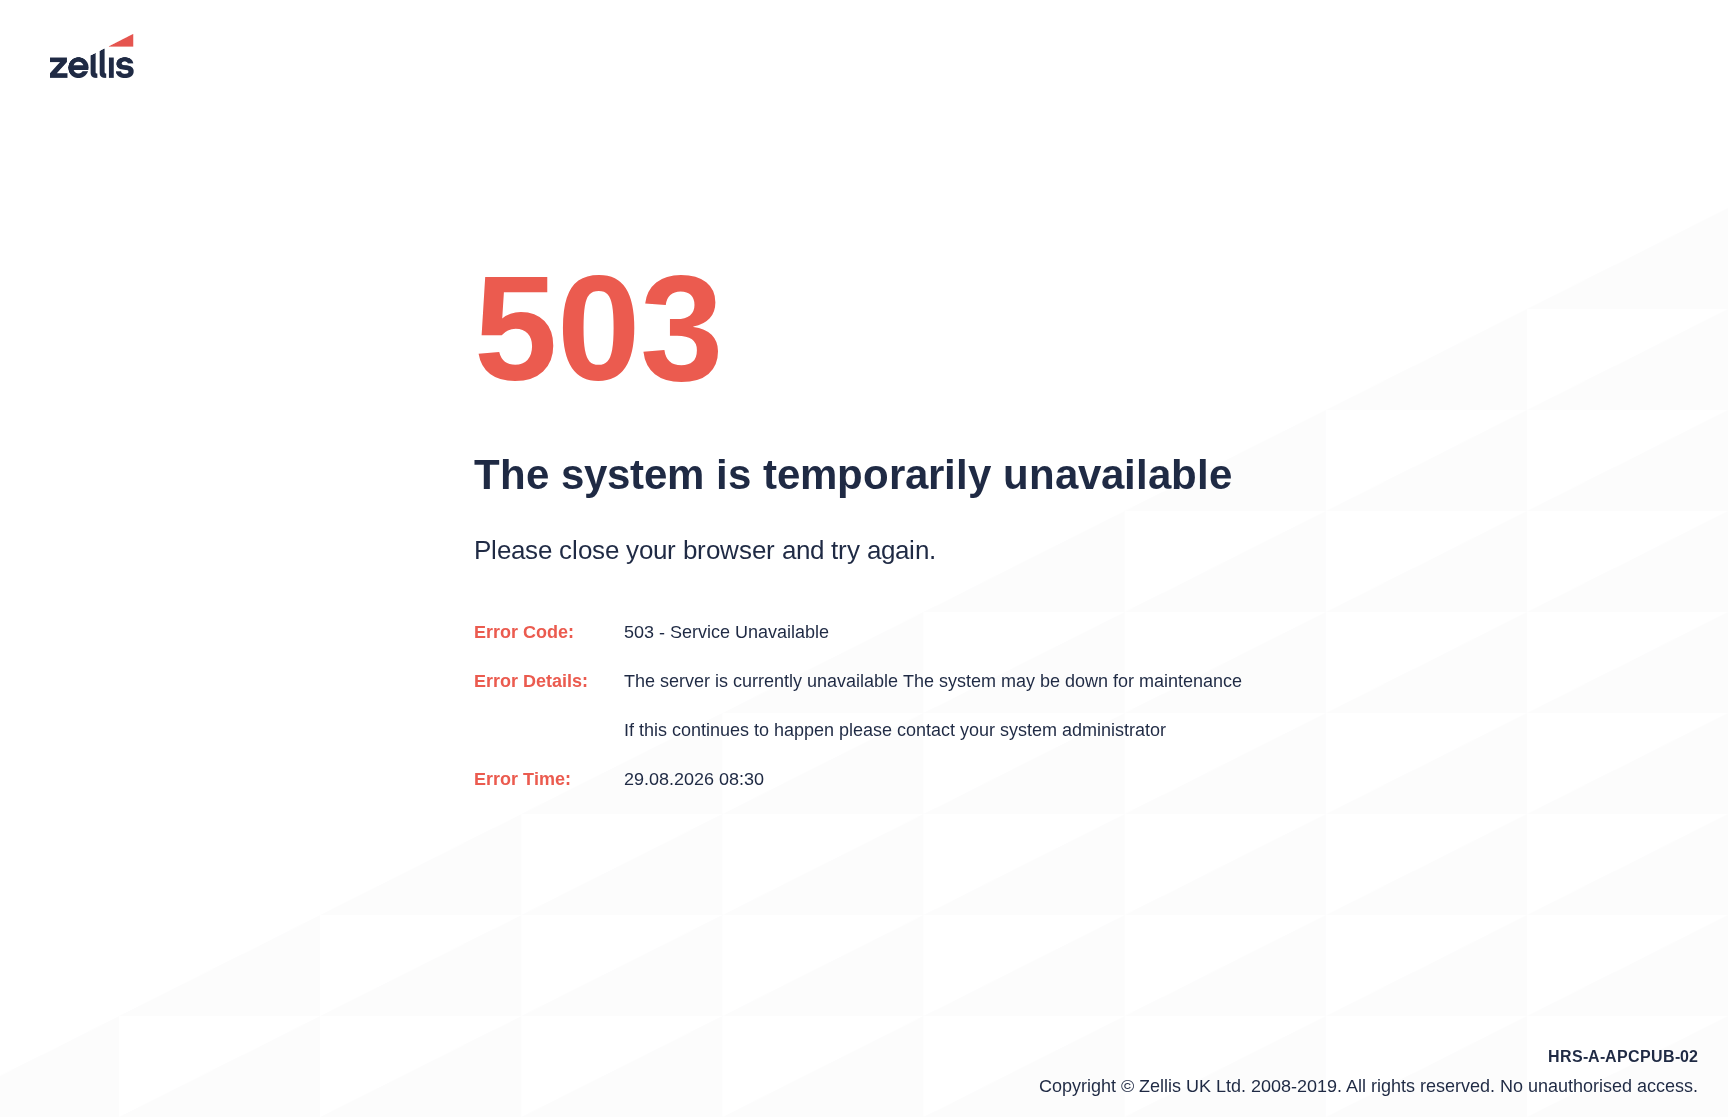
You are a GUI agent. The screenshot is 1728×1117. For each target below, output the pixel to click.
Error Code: (524, 632)
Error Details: (531, 681)
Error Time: (522, 779)
